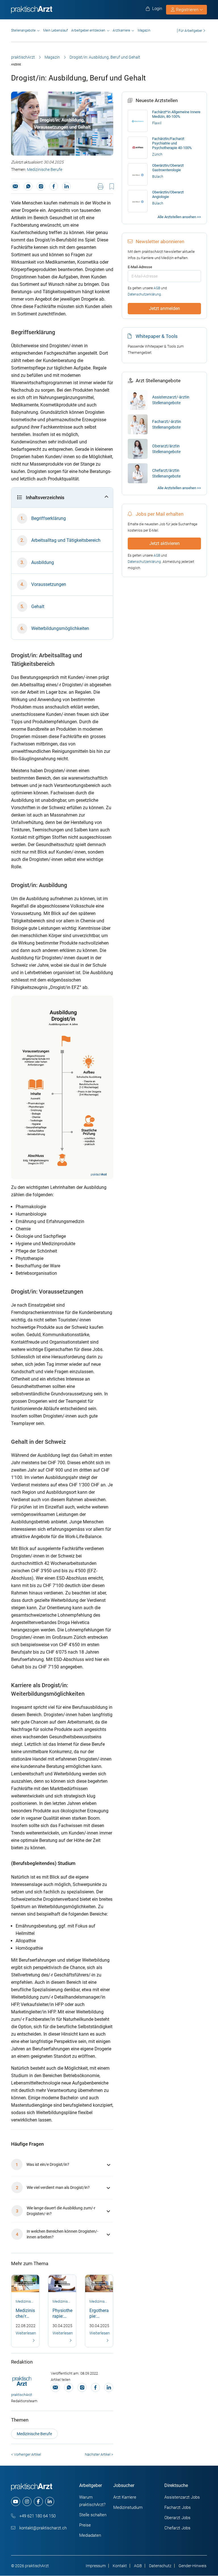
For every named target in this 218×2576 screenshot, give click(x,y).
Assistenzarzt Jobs (182, 2497)
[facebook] (38, 2501)
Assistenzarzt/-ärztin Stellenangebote (171, 400)
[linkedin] (50, 2501)
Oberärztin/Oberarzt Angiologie (168, 194)
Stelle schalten (93, 2515)
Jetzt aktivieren (164, 543)
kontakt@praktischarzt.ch (42, 2528)
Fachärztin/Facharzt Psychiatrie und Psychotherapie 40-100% (172, 143)
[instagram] (27, 2501)
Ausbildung (43, 562)
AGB (157, 288)
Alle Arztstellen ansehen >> (179, 217)
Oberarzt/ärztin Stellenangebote (166, 449)
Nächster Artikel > (99, 2454)
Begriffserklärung (49, 518)
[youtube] (16, 2501)
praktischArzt (23, 57)
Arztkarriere (121, 30)
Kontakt (120, 2566)
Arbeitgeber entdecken (88, 30)
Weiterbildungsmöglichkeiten (60, 628)
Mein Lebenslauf (55, 30)
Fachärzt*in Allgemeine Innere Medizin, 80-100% (176, 114)
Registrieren (187, 10)
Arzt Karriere (125, 2497)
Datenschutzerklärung (144, 294)
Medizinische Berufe (45, 170)
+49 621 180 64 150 (37, 2516)
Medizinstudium (128, 2507)
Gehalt (38, 607)
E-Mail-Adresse (140, 267)
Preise (85, 2525)
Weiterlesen (26, 2333)
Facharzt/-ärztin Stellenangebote (167, 424)
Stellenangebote (23, 30)
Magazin (144, 30)
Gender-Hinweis (192, 2566)
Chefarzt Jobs (177, 2528)
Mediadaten (90, 2535)
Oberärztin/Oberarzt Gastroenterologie (168, 168)
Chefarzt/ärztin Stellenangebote (166, 473)
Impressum (96, 2566)
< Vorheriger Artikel (26, 2454)
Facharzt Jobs (178, 2507)
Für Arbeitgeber (190, 31)
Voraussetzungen (49, 584)
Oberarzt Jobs (177, 2518)
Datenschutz (160, 2566)
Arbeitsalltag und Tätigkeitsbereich (66, 540)
